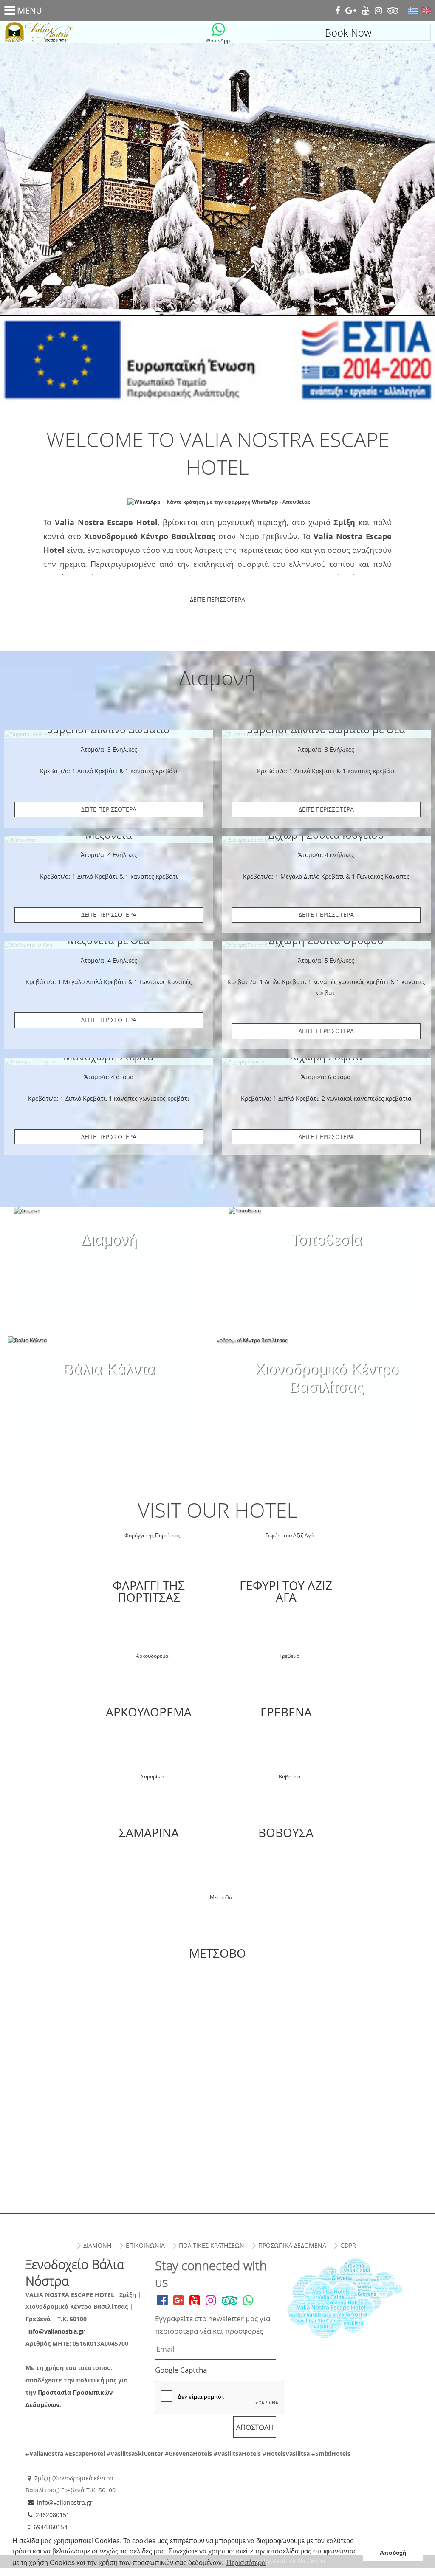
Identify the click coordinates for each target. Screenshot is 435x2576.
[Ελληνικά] (413, 11)
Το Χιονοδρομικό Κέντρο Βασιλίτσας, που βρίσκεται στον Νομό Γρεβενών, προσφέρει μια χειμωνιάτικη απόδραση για (326, 1376)
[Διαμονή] (109, 1228)
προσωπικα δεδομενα (292, 2245)
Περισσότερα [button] (246, 2563)
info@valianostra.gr (56, 2331)
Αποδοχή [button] (393, 2553)
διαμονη (97, 2245)
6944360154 (51, 2527)
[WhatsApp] (219, 29)
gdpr (348, 2245)
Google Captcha (181, 2370)
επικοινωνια (145, 2245)
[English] (426, 11)
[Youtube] (366, 11)
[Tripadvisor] (393, 11)
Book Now (348, 32)
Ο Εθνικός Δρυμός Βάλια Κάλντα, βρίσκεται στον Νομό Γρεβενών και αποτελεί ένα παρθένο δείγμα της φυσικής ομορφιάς (109, 1376)
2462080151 (53, 2515)
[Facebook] (338, 11)
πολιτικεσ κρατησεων (212, 2245)
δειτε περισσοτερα (109, 809)
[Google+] (351, 11)
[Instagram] (378, 11)
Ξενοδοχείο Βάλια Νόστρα (87, 32)
